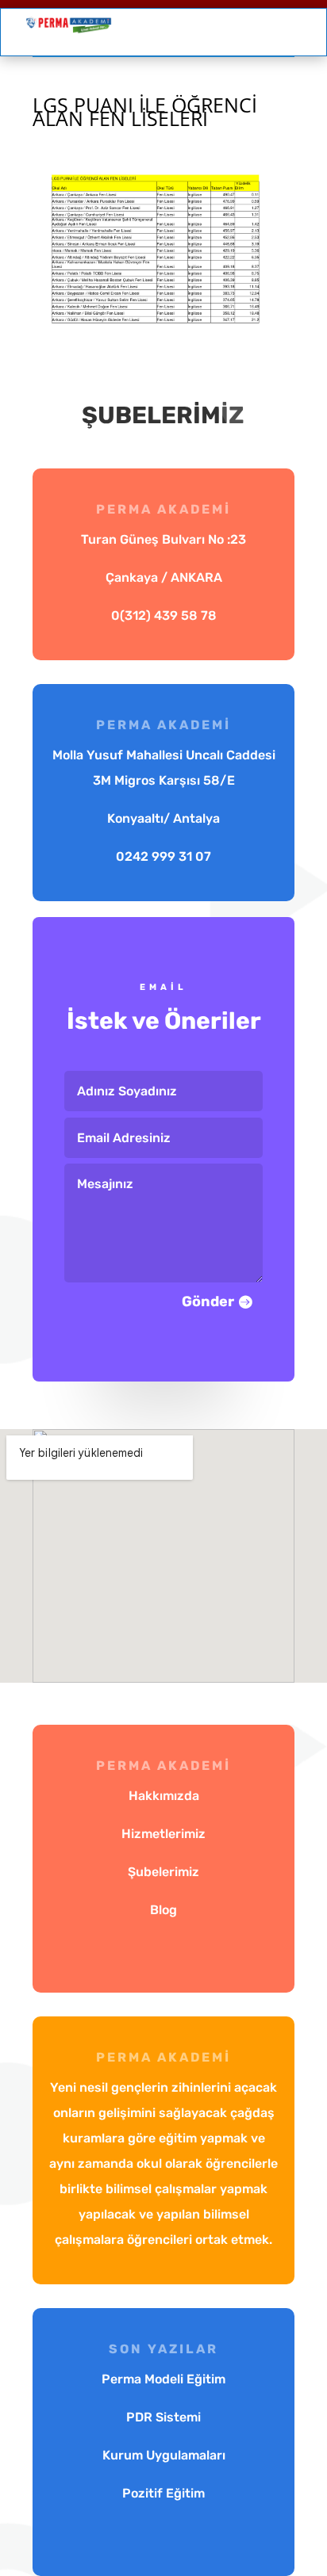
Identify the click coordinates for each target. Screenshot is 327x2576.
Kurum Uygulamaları (164, 2455)
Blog (163, 1910)
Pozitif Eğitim (163, 2493)
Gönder (208, 1301)
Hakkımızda (164, 1796)
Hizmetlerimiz (163, 1834)
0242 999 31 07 (163, 856)
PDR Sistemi (163, 2417)
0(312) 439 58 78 (164, 615)
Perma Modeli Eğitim (163, 2379)
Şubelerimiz (163, 1872)
